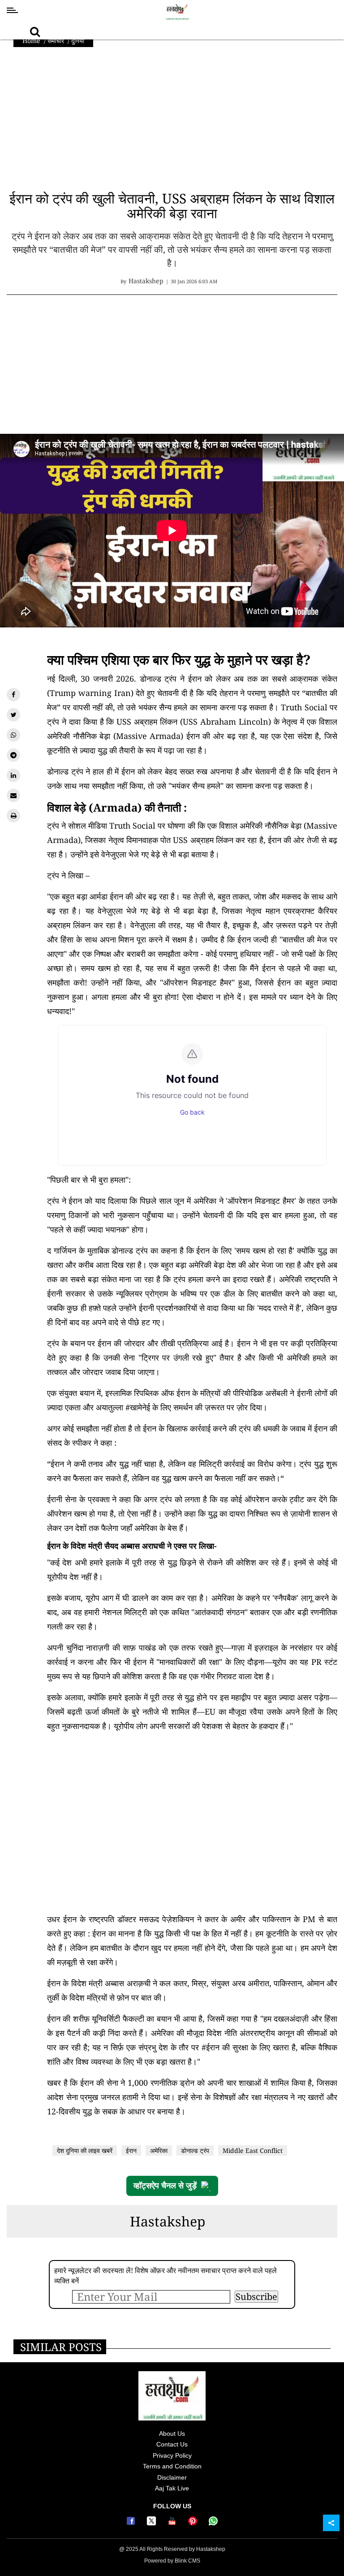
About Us (172, 2433)
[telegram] (13, 755)
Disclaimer (172, 2477)
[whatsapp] (13, 735)
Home (31, 41)
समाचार (56, 41)
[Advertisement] (172, 123)
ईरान (131, 2150)
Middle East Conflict (253, 2150)
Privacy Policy (172, 2455)
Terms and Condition (172, 2466)
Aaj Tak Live (172, 2488)
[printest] (194, 2523)
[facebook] (13, 695)
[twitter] (13, 715)
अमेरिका (159, 2150)
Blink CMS (187, 2561)
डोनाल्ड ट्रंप (195, 2150)
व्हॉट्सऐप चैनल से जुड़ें (165, 2186)
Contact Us (172, 2444)
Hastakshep (168, 2221)
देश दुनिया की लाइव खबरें (85, 2150)
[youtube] (173, 2523)
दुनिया (78, 41)
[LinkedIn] (13, 775)
